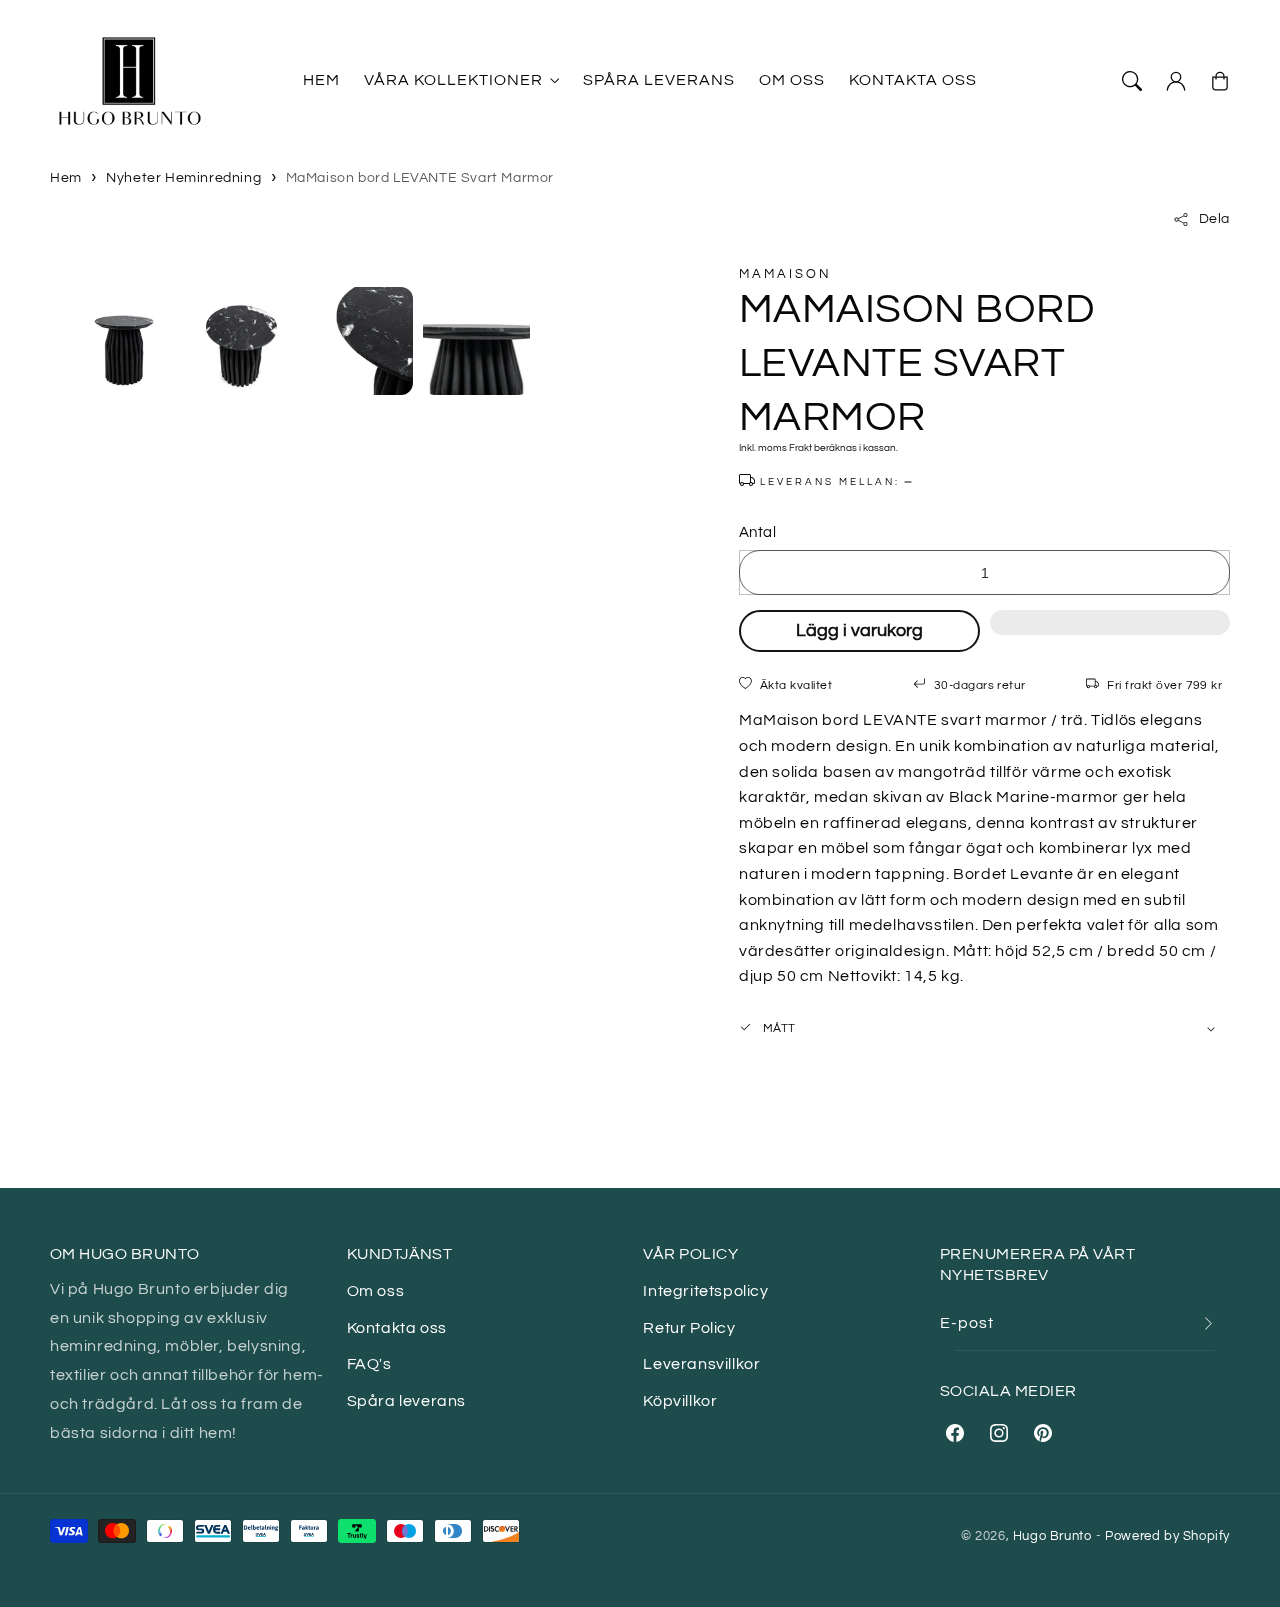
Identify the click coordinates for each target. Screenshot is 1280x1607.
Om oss (376, 1291)
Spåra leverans (406, 1401)
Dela (1214, 219)
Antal (757, 532)
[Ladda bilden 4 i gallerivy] (477, 341)
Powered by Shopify (1167, 1536)
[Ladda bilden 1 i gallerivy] (124, 341)
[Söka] (1132, 81)
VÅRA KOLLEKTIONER (453, 80)
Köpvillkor (680, 1401)
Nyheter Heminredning (183, 178)
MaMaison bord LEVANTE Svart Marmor (420, 178)
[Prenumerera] (1208, 1323)
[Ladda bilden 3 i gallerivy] (359, 341)
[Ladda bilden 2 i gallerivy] (242, 341)
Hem (66, 178)
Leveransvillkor (701, 1364)
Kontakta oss (397, 1328)
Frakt (800, 448)
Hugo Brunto (1052, 1536)
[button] (1110, 633)
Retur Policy (689, 1328)
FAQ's (369, 1364)
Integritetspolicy (705, 1291)
